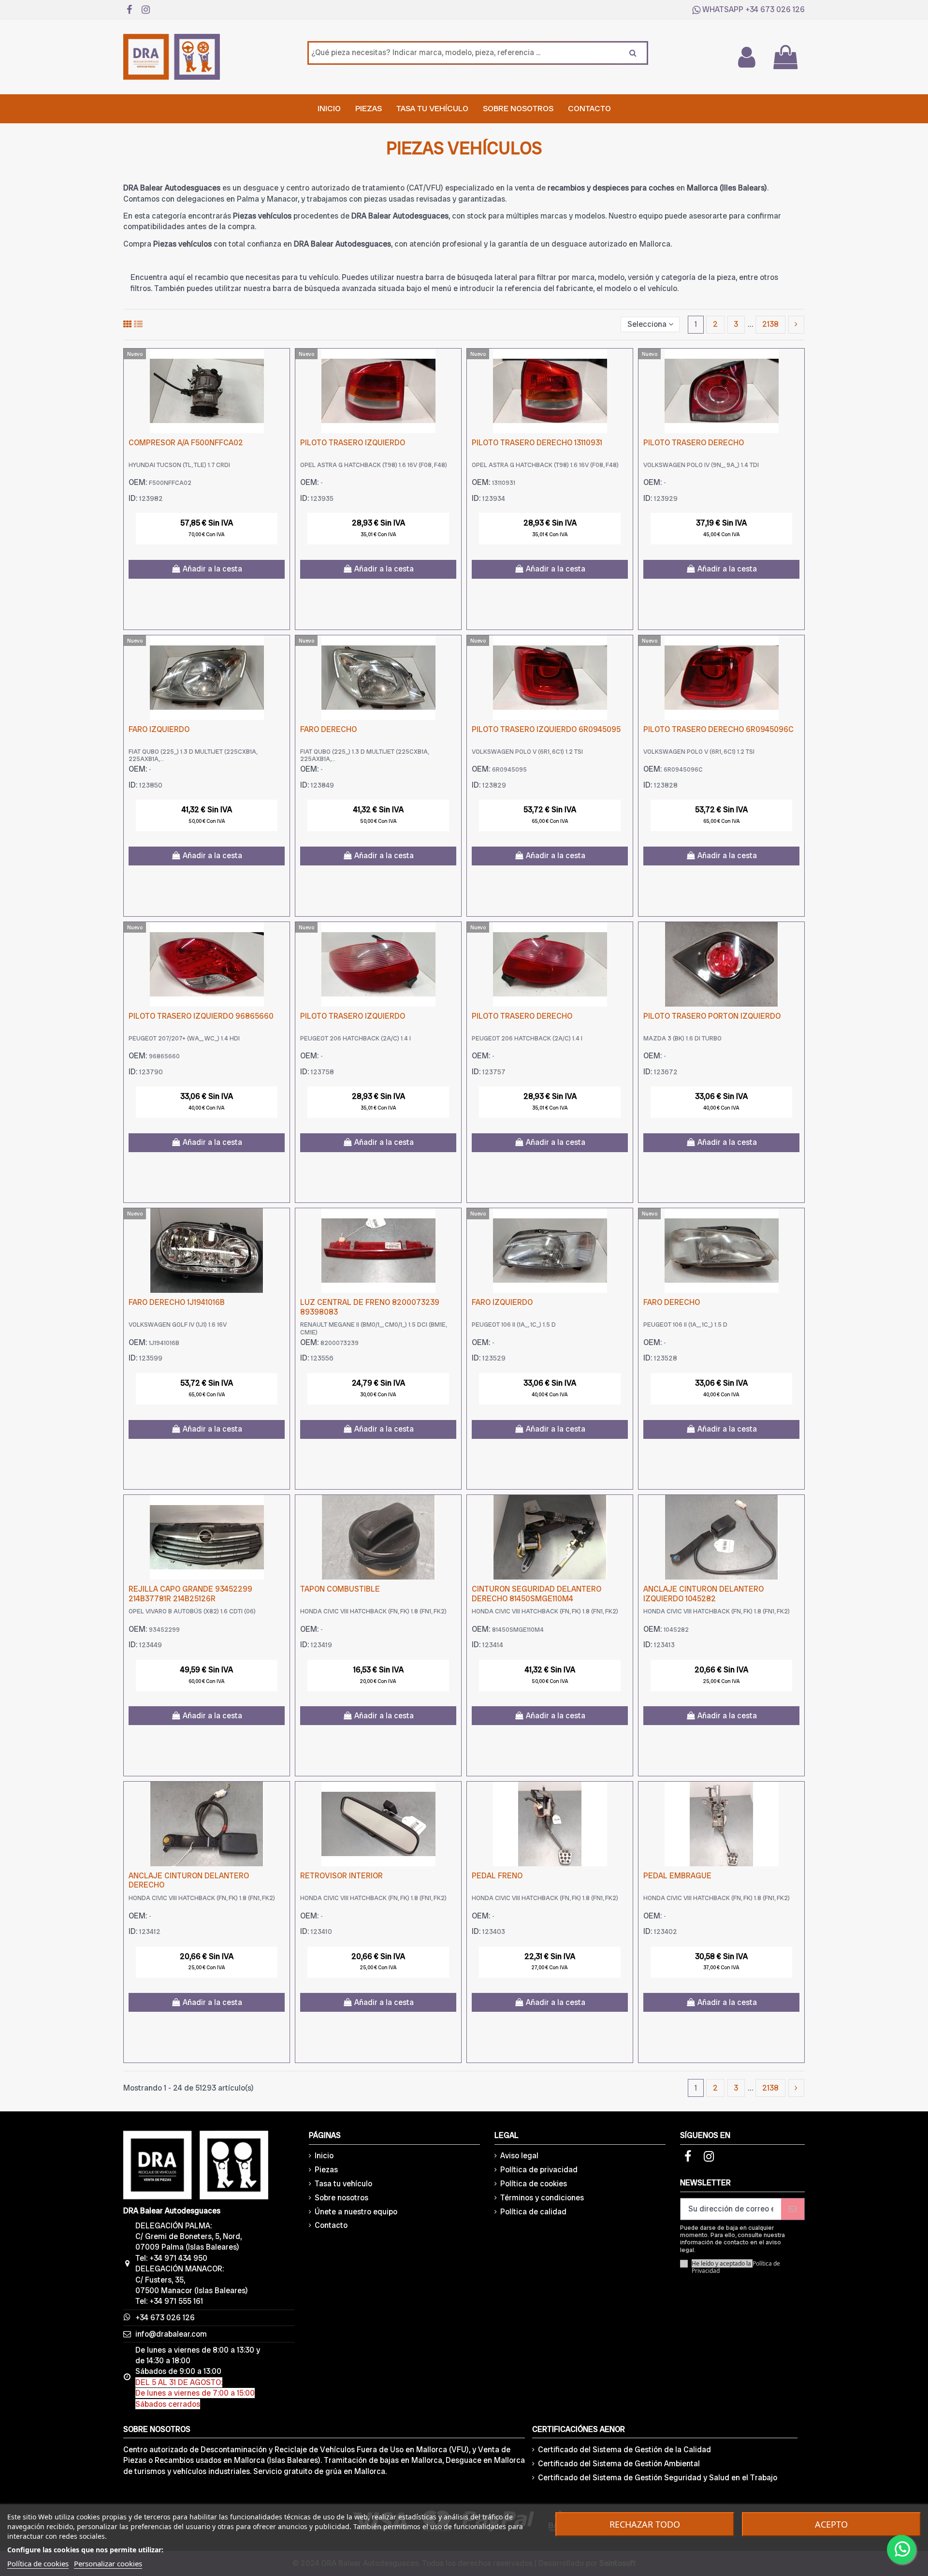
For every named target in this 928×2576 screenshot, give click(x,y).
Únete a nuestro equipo (356, 2212)
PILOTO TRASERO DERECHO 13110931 (537, 443)
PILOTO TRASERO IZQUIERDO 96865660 (201, 1016)
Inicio (324, 2156)
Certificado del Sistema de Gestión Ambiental (619, 2464)
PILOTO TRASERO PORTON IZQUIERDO (712, 1016)
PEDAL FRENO (497, 1876)
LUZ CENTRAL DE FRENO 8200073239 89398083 (370, 1307)
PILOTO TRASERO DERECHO (694, 443)
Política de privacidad (539, 2170)
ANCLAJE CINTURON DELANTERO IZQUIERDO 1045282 (703, 1594)
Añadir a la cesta (212, 569)
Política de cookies (534, 2184)
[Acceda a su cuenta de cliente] (746, 57)
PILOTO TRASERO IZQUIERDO (353, 443)
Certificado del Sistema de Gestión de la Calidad (624, 2450)
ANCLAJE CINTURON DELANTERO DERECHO (189, 1880)
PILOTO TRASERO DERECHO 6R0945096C (718, 729)
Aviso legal (519, 2156)
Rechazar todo (645, 2524)
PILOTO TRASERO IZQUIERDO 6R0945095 (546, 729)
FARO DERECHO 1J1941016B (177, 1302)
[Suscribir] (793, 2209)
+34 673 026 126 (775, 9)
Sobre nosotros (341, 2198)
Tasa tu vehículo (343, 2184)
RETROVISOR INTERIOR (341, 1876)
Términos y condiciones (542, 2198)
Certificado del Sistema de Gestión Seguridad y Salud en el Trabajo (658, 2478)
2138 (770, 324)
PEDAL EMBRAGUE (677, 1876)
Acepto (831, 2524)
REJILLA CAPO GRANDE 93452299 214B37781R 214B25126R (190, 1594)
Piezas (326, 2170)
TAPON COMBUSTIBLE (340, 1589)
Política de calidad (533, 2212)
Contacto (331, 2225)
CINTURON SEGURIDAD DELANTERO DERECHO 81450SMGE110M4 (536, 1594)
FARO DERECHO (328, 729)
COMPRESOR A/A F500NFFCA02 (186, 443)
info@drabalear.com (171, 2334)
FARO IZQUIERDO (159, 729)
